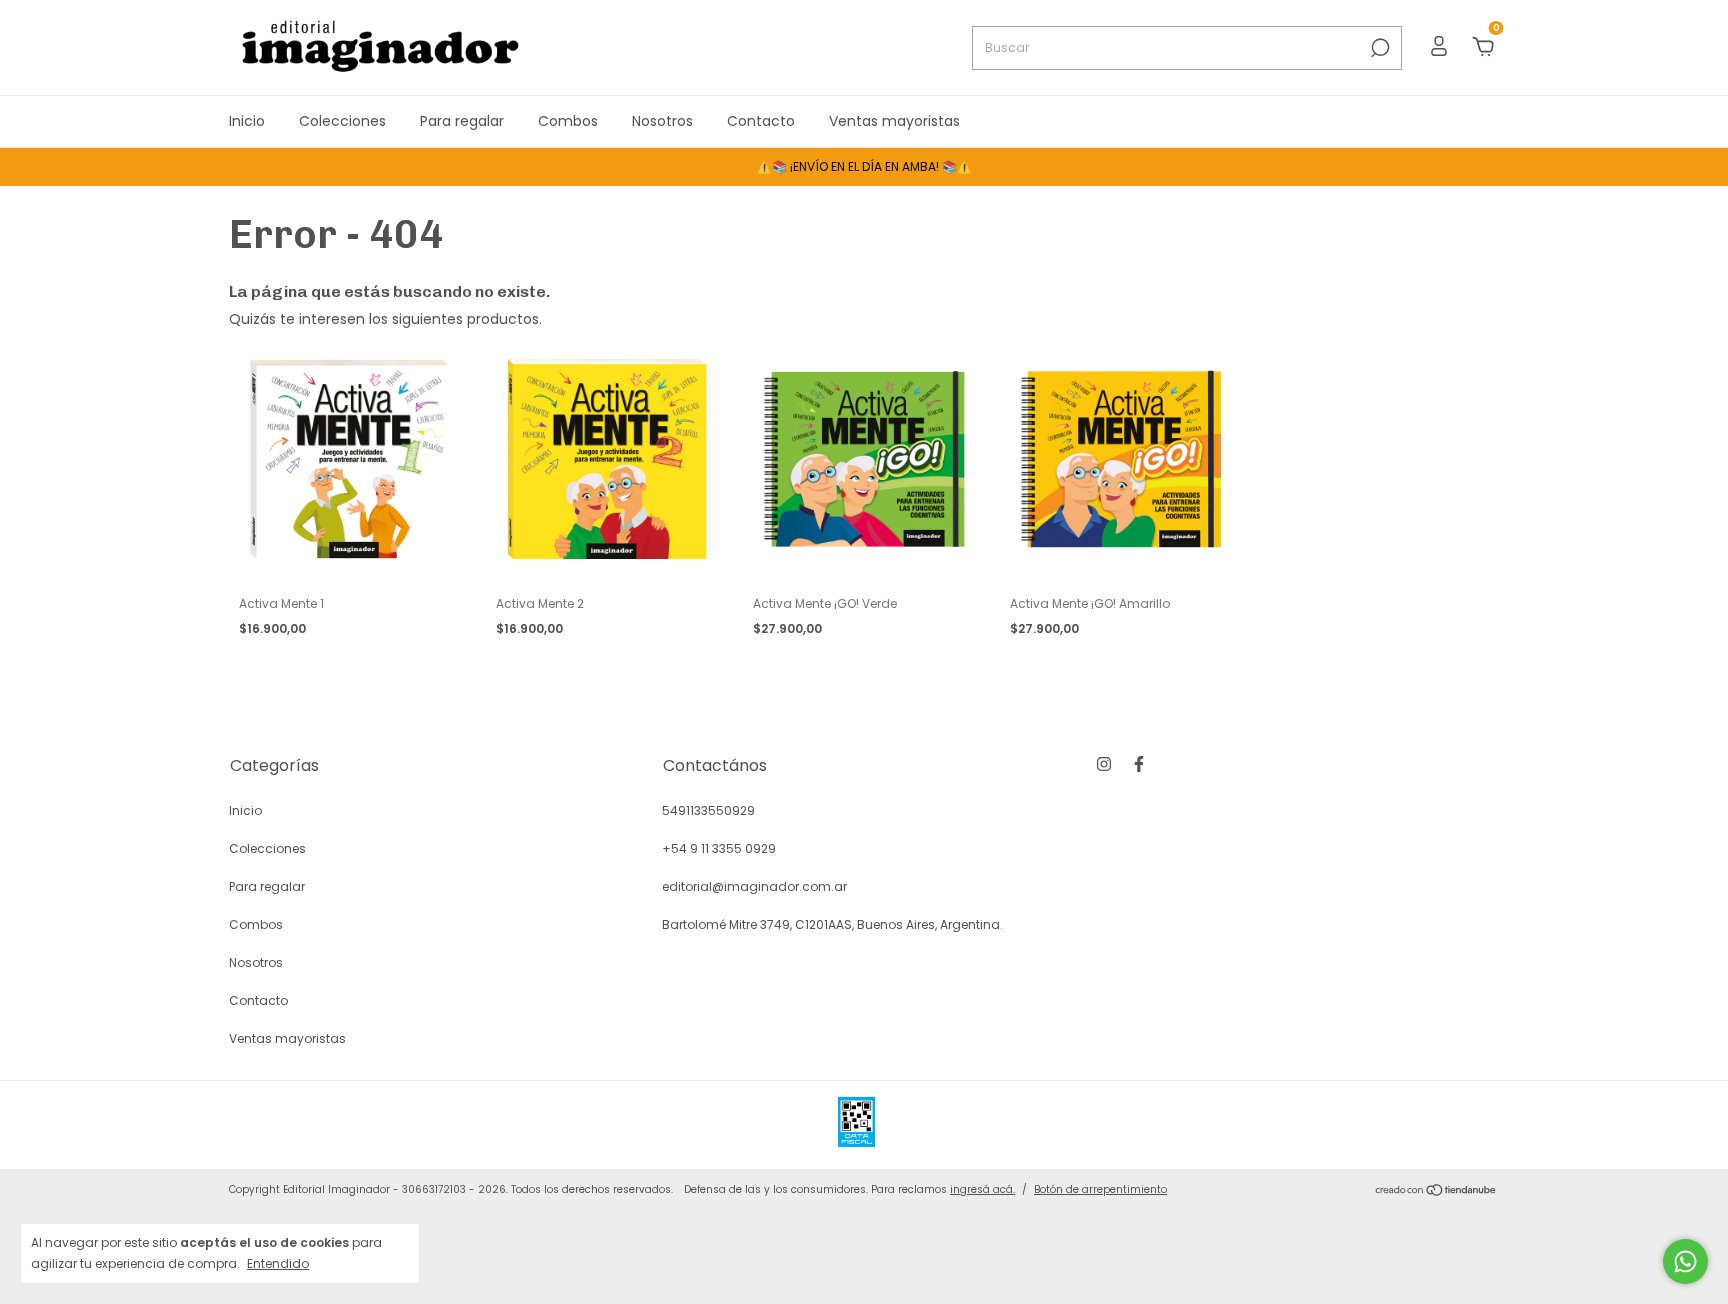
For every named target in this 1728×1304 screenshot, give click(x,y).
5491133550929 (708, 810)
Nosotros (662, 121)
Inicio (247, 121)
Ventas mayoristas (894, 121)
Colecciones (342, 121)
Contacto (761, 121)
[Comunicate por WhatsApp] (1685, 1261)
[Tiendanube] (1436, 1192)
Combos (568, 121)
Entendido (278, 1263)
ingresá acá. (982, 1189)
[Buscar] (1378, 48)
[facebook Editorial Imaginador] (1139, 764)
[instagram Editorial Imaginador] (1104, 764)
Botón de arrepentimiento (1100, 1189)
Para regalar (462, 121)
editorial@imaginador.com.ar (754, 886)
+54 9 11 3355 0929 (719, 848)
